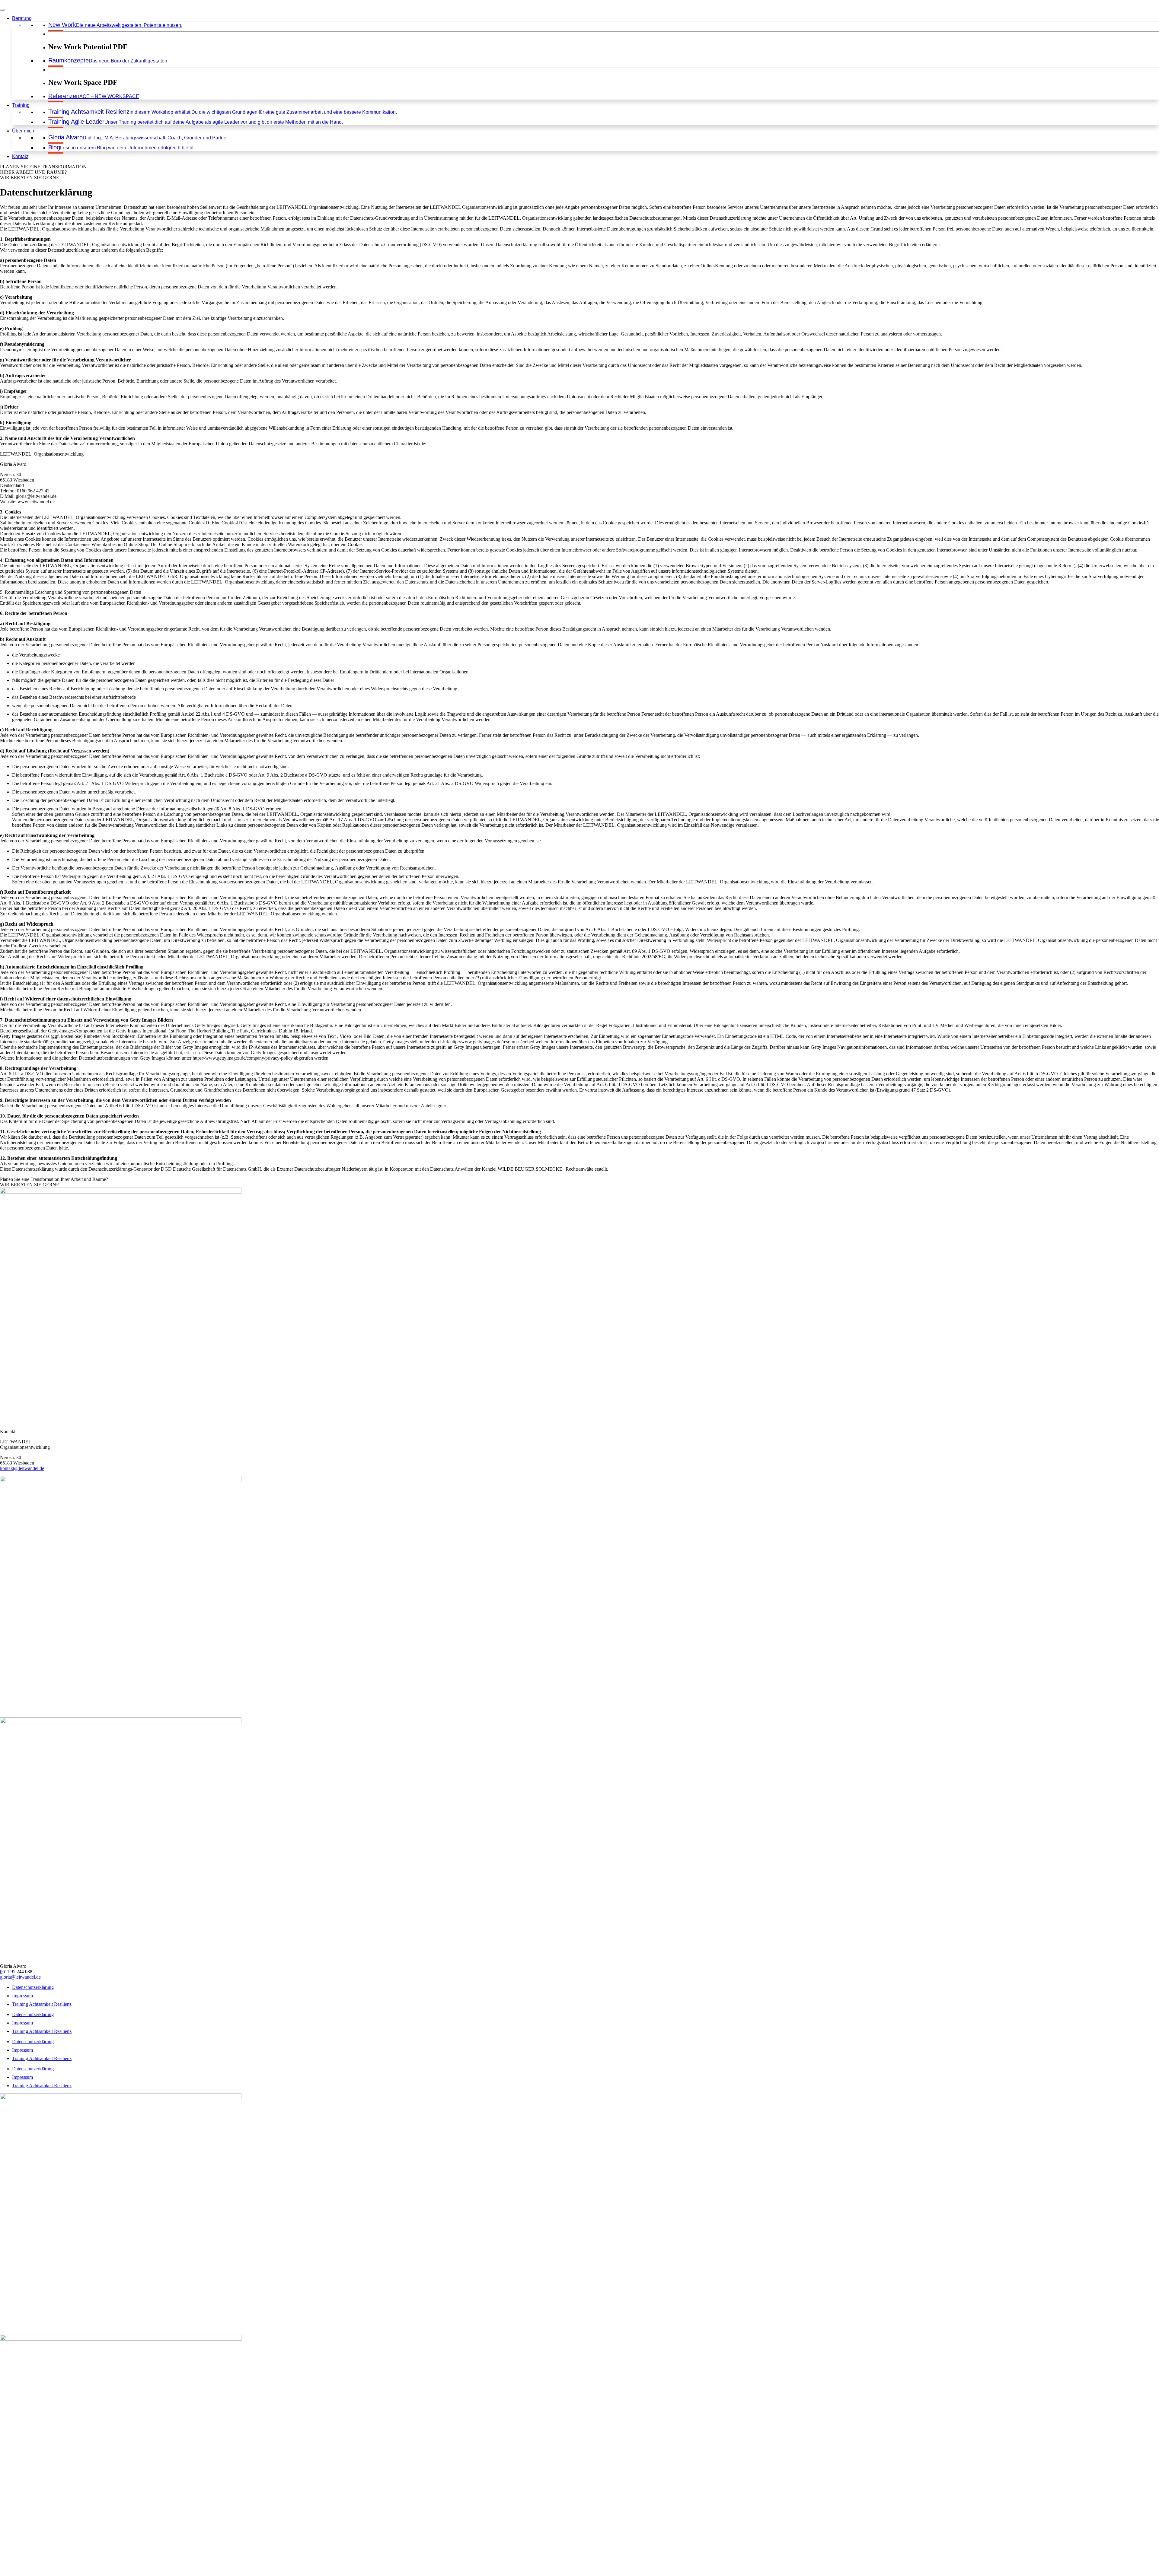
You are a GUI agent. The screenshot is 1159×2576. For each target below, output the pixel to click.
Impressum (22, 1996)
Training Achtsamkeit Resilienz (42, 2004)
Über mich (23, 131)
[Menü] (2, 10)
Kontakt (20, 156)
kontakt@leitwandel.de (22, 1468)
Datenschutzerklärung (33, 1987)
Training (21, 105)
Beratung (22, 18)
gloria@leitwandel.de (20, 1977)
